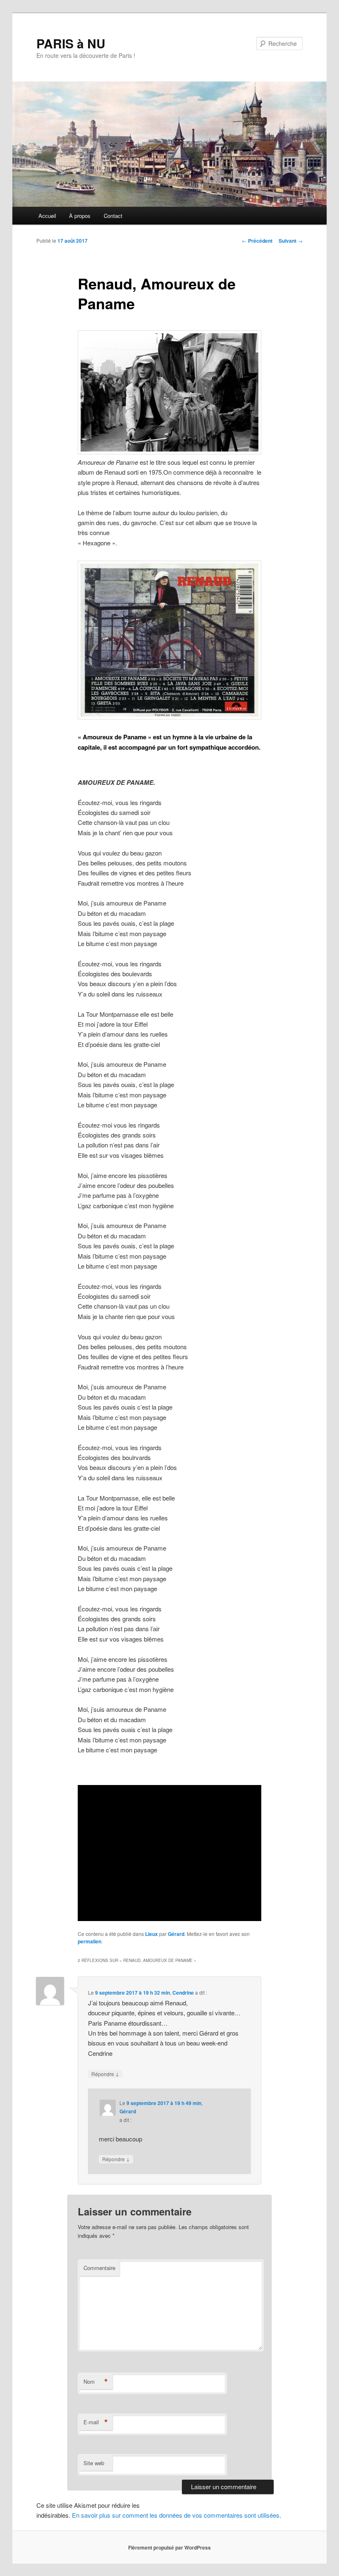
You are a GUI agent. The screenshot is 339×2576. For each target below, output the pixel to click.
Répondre (105, 2074)
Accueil (47, 216)
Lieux (152, 1934)
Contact (113, 216)
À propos (80, 216)
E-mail (96, 2422)
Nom (96, 2382)
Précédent (257, 241)
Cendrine (183, 1993)
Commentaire (99, 2268)
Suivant (291, 241)
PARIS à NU (71, 43)
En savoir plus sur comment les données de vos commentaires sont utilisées (176, 2515)
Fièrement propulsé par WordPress (169, 2547)
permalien (90, 1941)
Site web (94, 2463)
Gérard (176, 1934)
